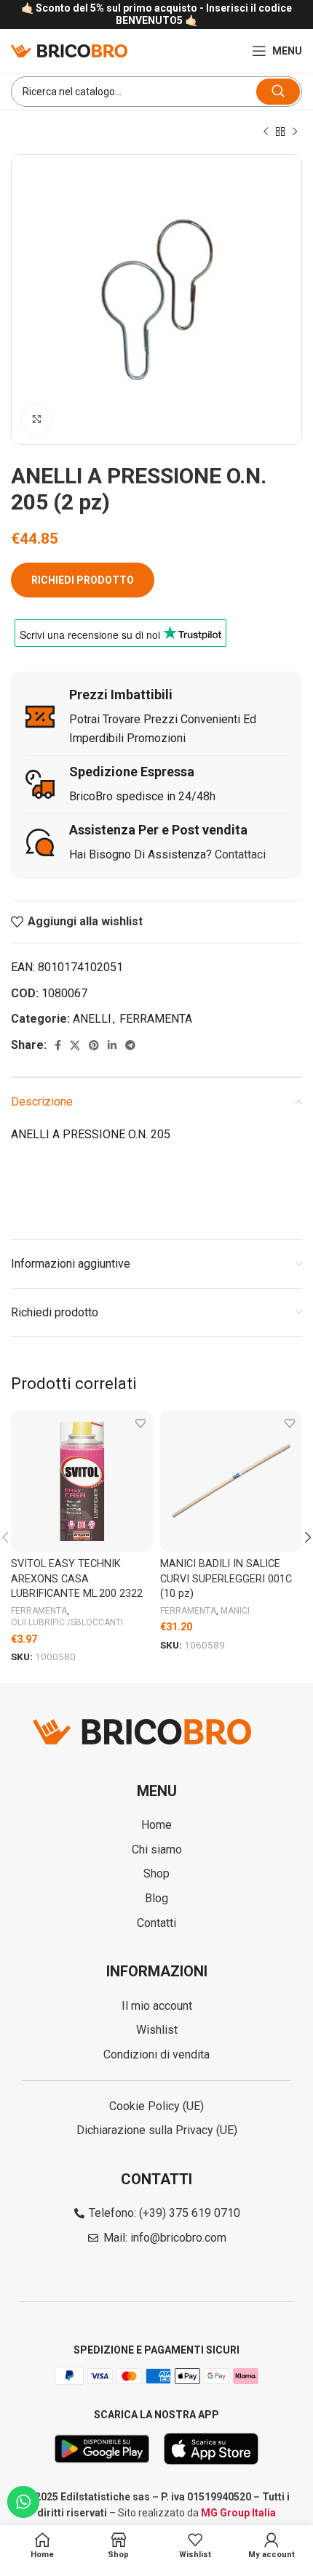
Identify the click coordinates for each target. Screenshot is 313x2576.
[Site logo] (69, 50)
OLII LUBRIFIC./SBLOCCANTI (67, 1622)
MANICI (235, 1611)
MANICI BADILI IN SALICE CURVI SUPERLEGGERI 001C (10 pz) (226, 1578)
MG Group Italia (238, 2513)
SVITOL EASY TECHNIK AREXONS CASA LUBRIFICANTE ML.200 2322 (77, 1578)
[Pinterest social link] (94, 1045)
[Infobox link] (156, 15)
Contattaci (240, 854)
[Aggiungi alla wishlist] (140, 1423)
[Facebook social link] (58, 1045)
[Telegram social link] (130, 1045)
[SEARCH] (278, 92)
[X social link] (75, 1045)
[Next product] (295, 132)
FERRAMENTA (156, 1019)
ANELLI (92, 1019)
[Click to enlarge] (36, 419)
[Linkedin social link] (112, 1045)
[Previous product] (266, 132)
